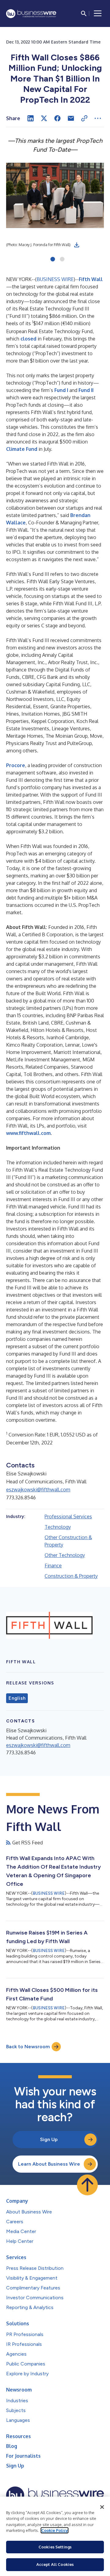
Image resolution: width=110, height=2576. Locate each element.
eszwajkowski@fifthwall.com (38, 1490)
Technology (58, 1527)
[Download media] (77, 245)
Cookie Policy (55, 2530)
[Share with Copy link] (84, 118)
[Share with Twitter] (44, 118)
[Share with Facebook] (57, 118)
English (17, 1698)
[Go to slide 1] (53, 260)
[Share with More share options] (98, 118)
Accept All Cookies (55, 2564)
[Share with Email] (71, 118)
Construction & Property (71, 1576)
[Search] (84, 13)
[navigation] (98, 13)
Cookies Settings (55, 2547)
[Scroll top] (87, 2185)
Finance (53, 1566)
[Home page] (31, 14)
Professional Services (68, 1516)
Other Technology (65, 1555)
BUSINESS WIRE (55, 279)
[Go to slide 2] (62, 260)
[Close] (102, 2507)
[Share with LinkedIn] (31, 118)
